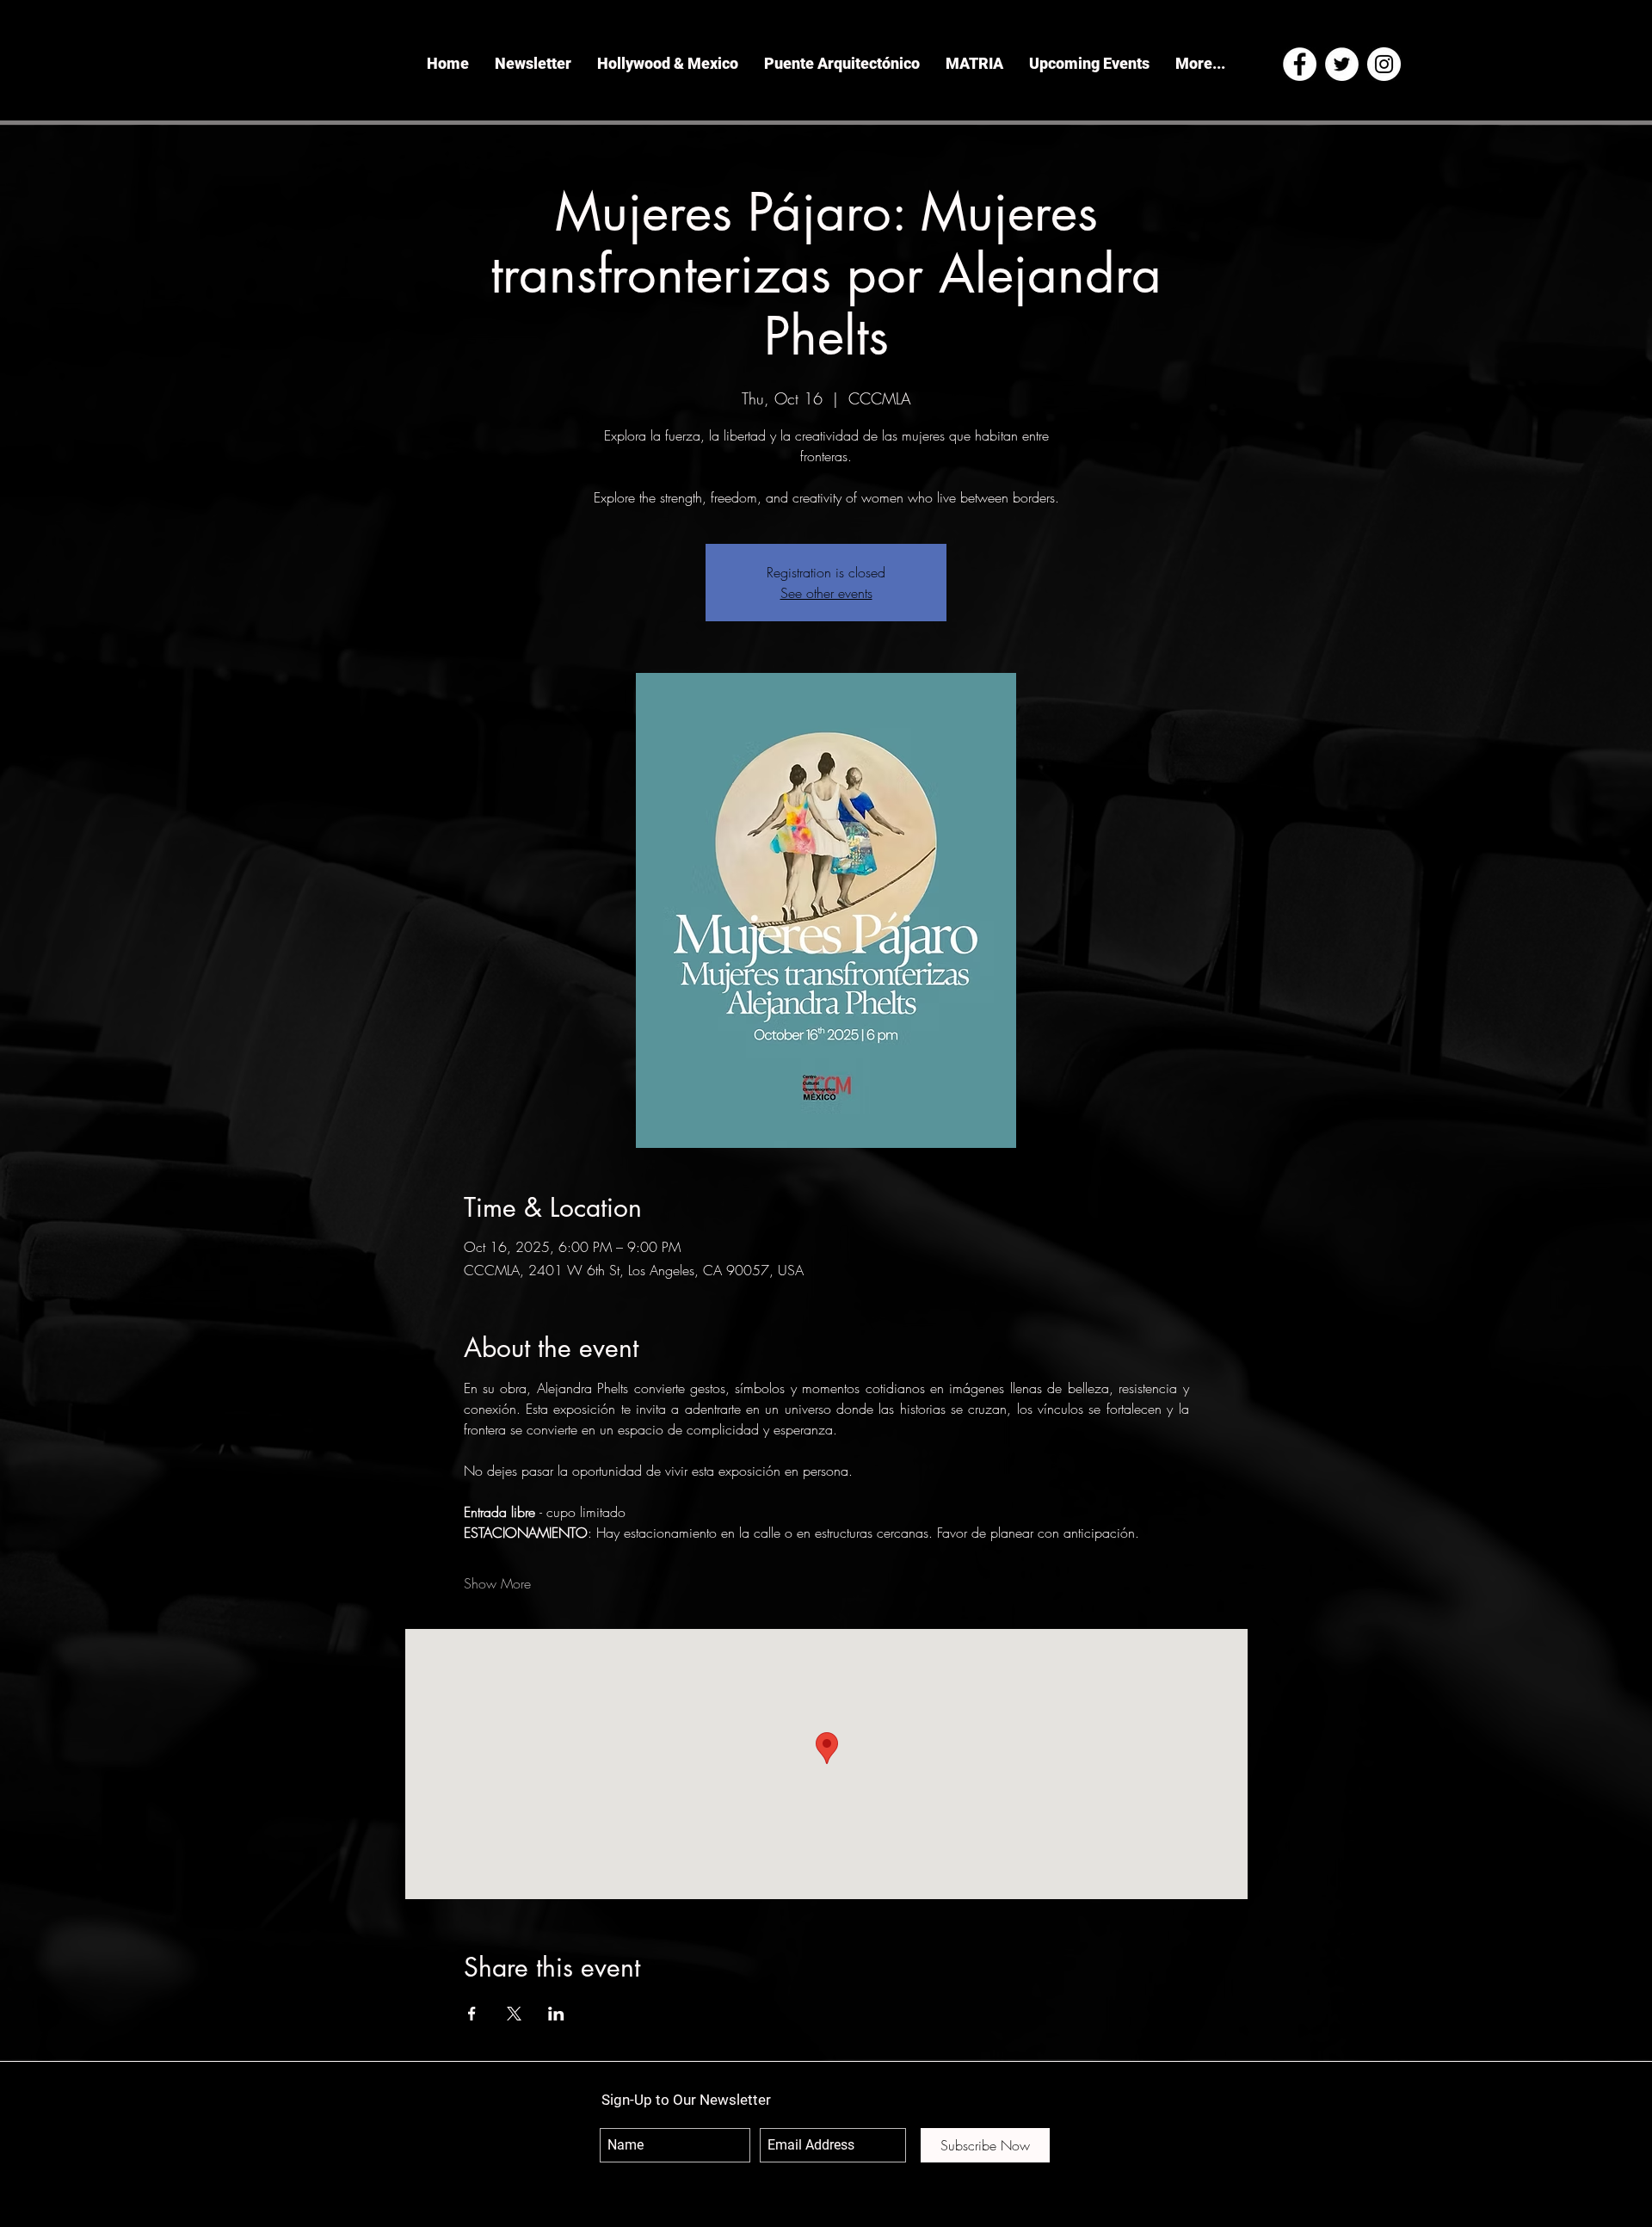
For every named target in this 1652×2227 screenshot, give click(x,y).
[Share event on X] (514, 2014)
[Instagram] (1384, 64)
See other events (826, 593)
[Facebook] (1300, 64)
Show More (497, 1583)
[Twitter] (1342, 64)
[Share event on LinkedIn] (556, 2014)
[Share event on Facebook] (472, 2014)
